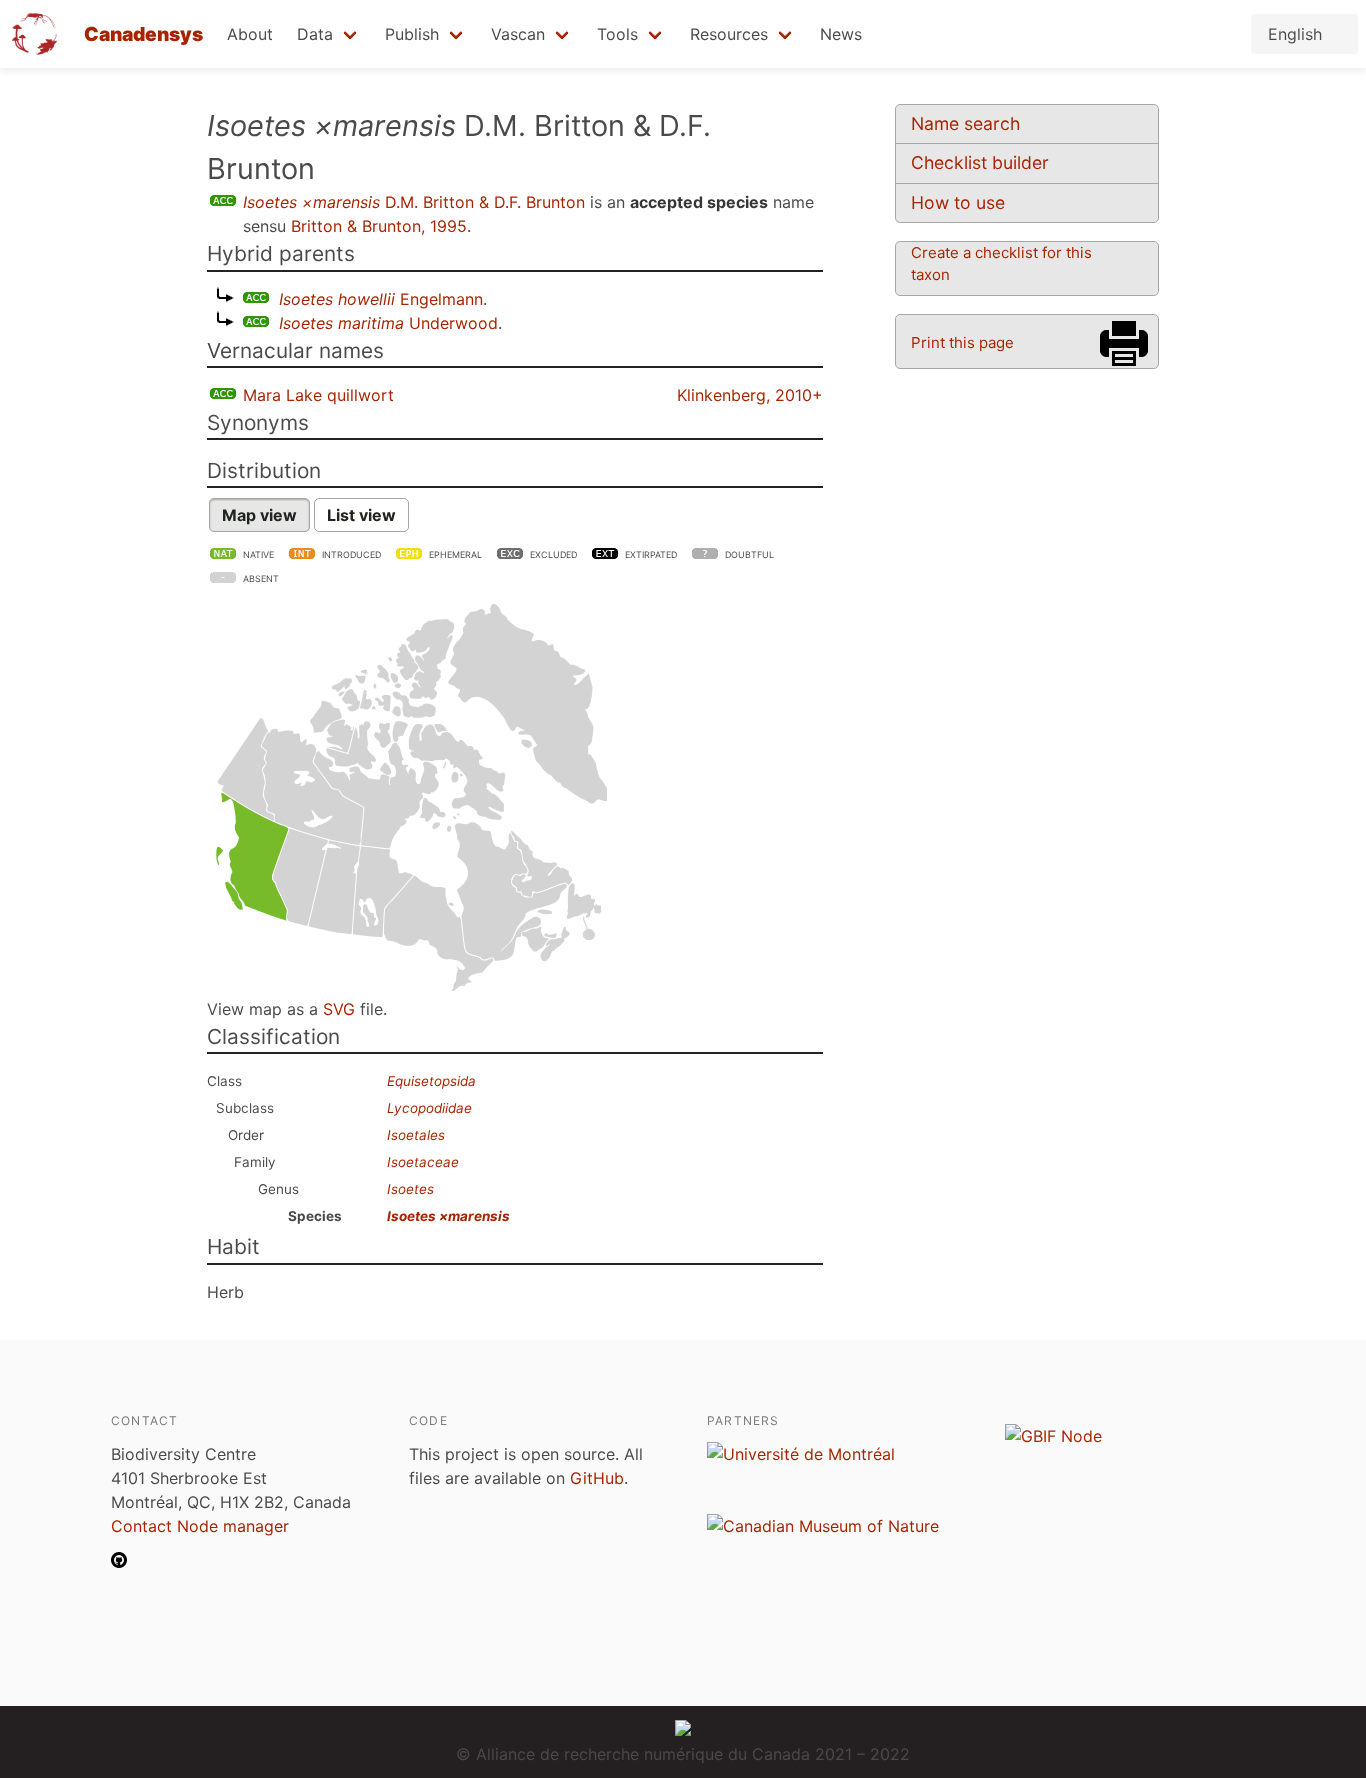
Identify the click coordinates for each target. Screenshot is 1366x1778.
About (250, 34)
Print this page (962, 342)
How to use (958, 202)
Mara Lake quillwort (318, 395)
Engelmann (381, 299)
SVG (339, 1009)
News (841, 34)
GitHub (597, 1478)
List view (361, 515)
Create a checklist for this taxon (1001, 263)
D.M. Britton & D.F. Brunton (414, 202)
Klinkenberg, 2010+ (750, 395)
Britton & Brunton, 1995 (379, 226)
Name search (965, 123)
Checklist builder (980, 162)
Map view (259, 515)
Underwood (388, 323)
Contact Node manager (200, 1526)
